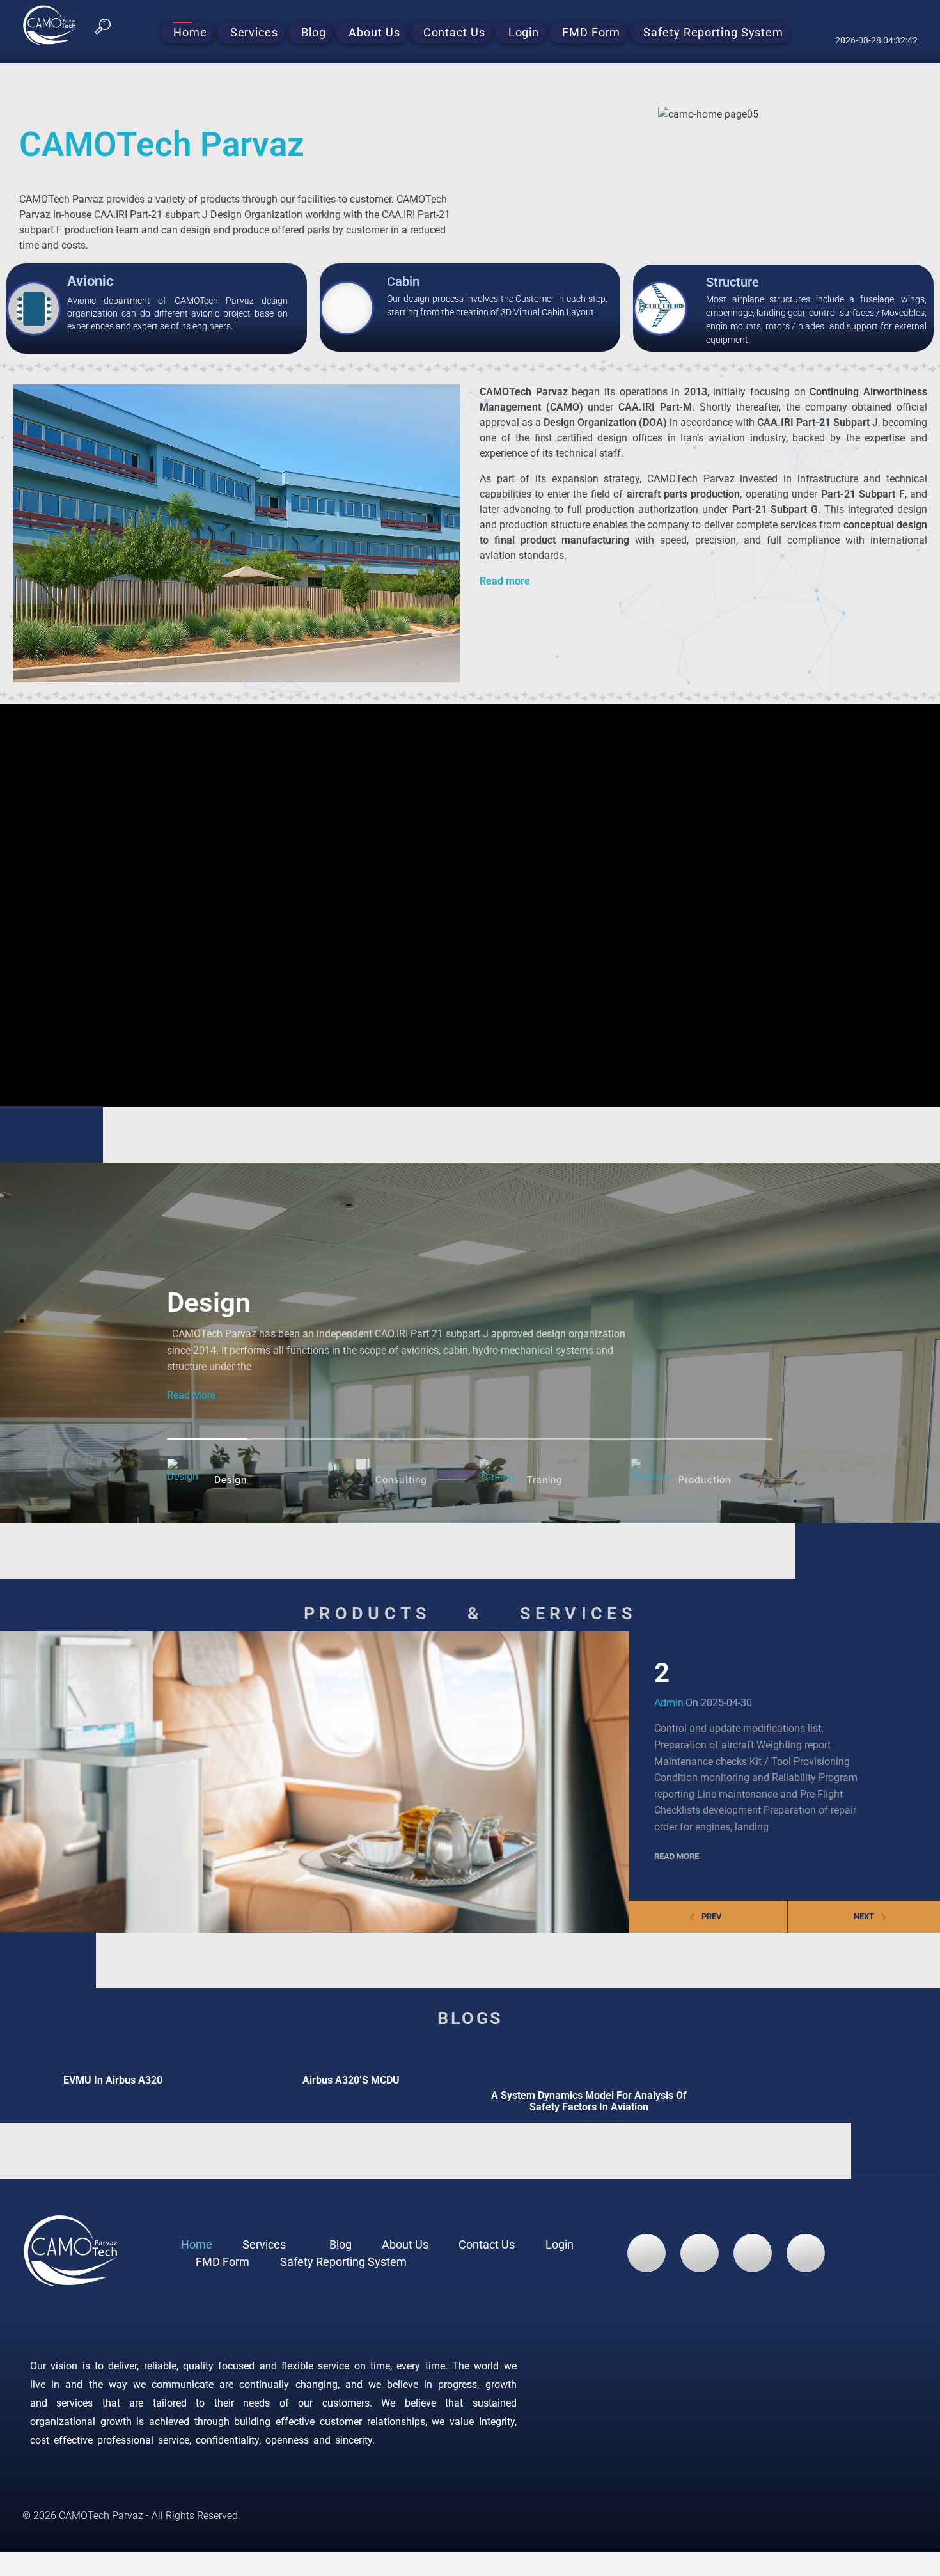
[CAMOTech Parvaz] (58, 25)
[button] (103, 25)
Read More (191, 1395)
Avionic (90, 281)
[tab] (207, 1479)
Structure (732, 282)
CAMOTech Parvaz (162, 145)
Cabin (403, 281)
